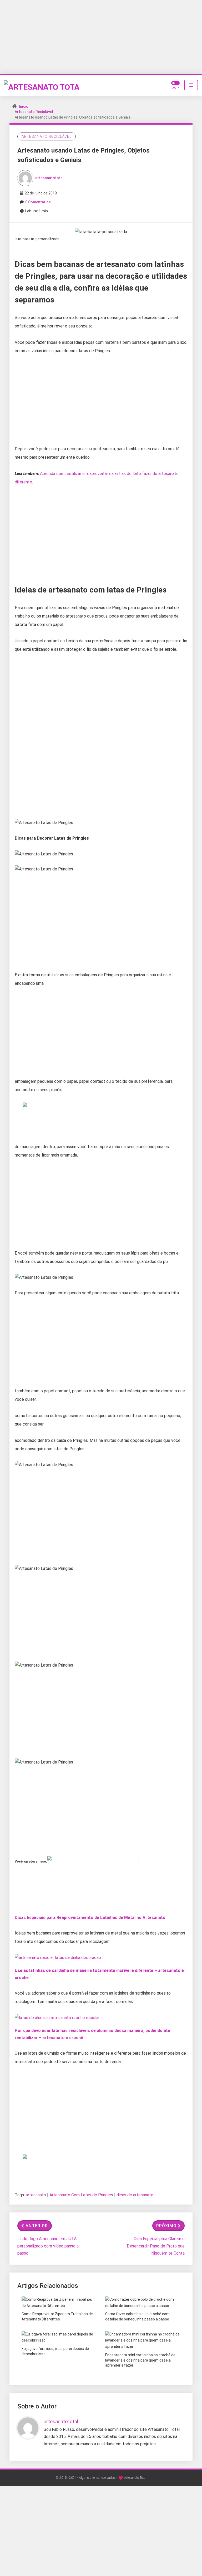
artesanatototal (49, 178)
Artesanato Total (135, 2478)
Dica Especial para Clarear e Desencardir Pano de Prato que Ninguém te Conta (156, 2246)
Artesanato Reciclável (34, 112)
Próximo (166, 2226)
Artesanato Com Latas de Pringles (81, 2195)
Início (24, 106)
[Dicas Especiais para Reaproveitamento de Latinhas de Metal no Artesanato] (93, 1882)
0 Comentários (38, 202)
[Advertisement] (101, 37)
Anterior (37, 2226)
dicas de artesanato (135, 2195)
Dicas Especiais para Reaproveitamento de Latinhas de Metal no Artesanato (90, 1918)
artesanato (36, 2195)
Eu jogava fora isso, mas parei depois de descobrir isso (55, 2351)
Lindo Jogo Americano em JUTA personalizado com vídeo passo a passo (48, 2246)
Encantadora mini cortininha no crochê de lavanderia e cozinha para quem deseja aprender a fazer (140, 2360)
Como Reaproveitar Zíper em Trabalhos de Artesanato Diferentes (57, 2317)
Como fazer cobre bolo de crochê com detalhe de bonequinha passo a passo (137, 2317)
